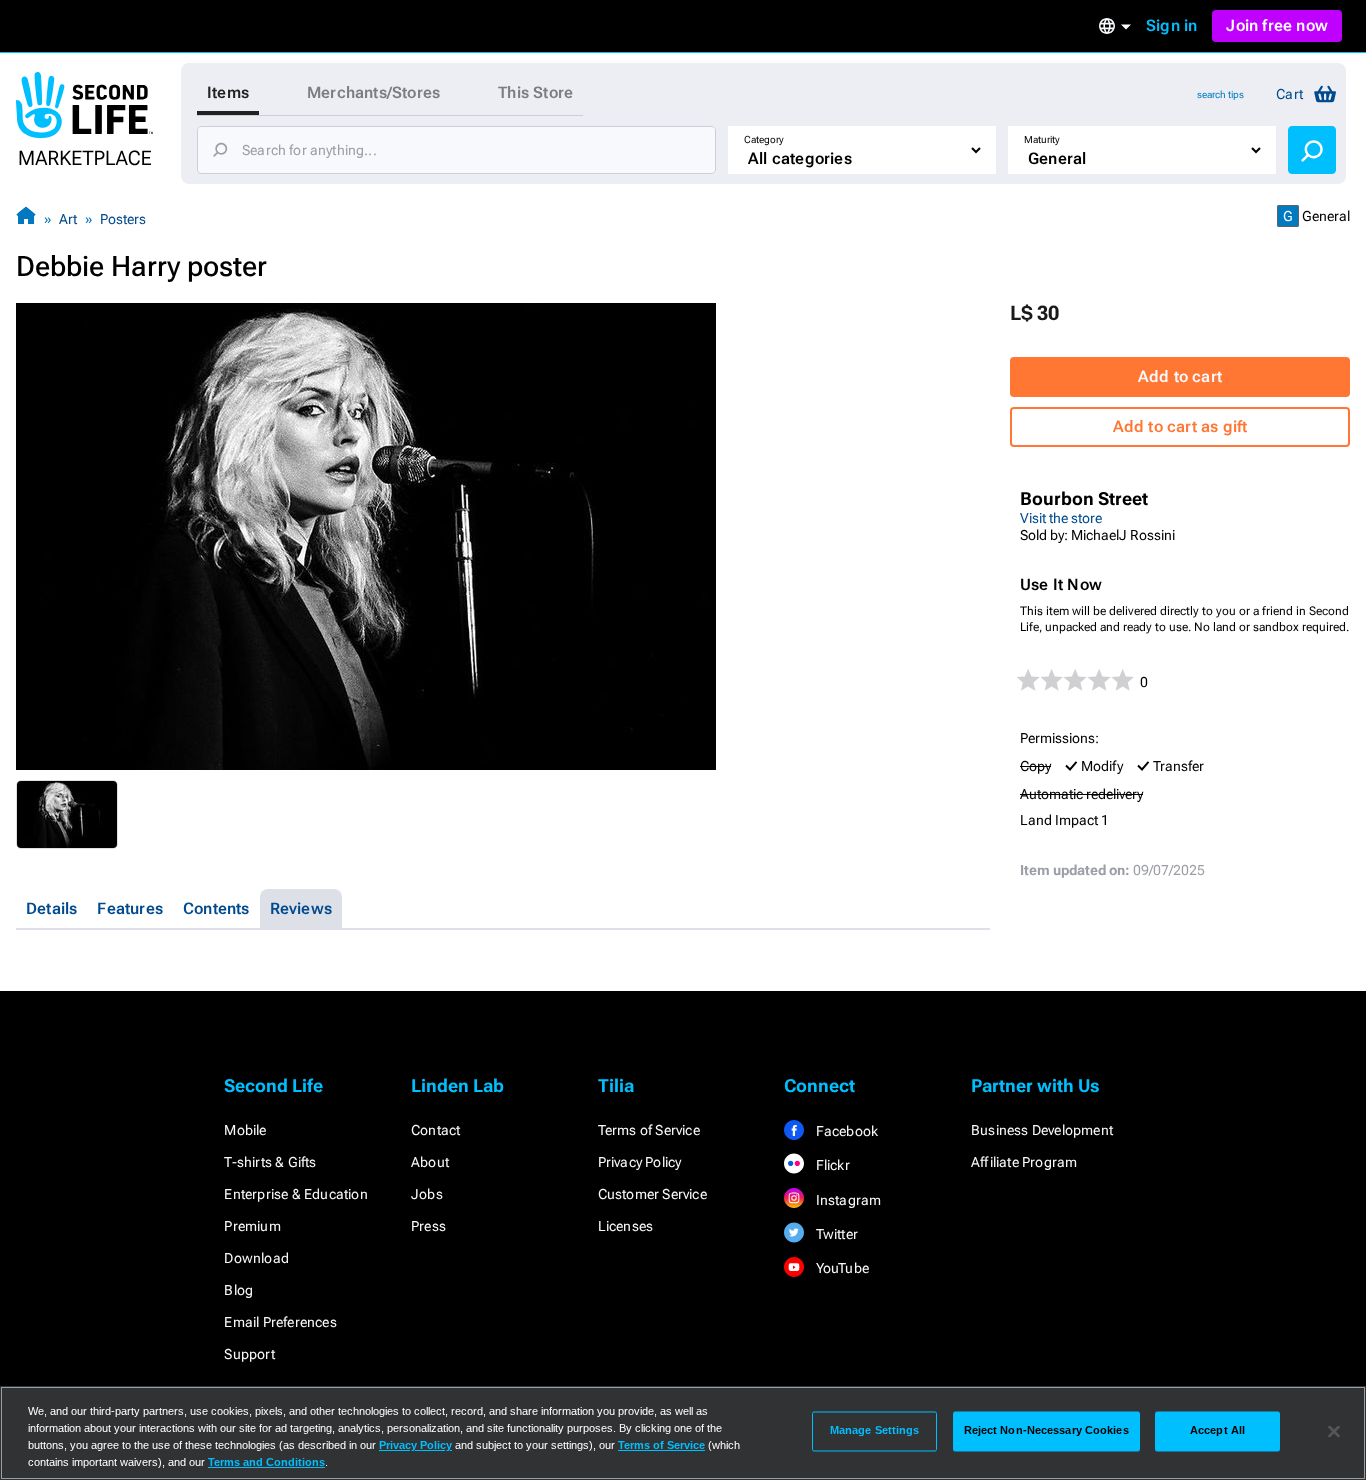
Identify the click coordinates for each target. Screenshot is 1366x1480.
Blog (238, 1290)
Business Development (1042, 1130)
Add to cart (1180, 376)
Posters (123, 219)
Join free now (1277, 25)
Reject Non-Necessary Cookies (1046, 1431)
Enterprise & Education (295, 1194)
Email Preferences (280, 1322)
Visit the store (1061, 518)
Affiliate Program (1024, 1162)
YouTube (840, 1268)
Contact (435, 1130)
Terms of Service (649, 1130)
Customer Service (652, 1194)
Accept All (1217, 1431)
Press (428, 1226)
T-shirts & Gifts (270, 1162)
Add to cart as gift (1180, 426)
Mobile (245, 1130)
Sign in (1171, 25)
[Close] (1334, 1431)
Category (764, 139)
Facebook (845, 1131)
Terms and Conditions (266, 1462)
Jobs (427, 1194)
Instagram (846, 1200)
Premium (252, 1226)
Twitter (835, 1234)
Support (249, 1354)
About (430, 1162)
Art (68, 219)
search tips (1220, 94)
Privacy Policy (640, 1162)
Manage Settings (875, 1431)
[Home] (26, 218)
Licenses (626, 1226)
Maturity (1042, 139)
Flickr (830, 1165)
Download (256, 1258)
